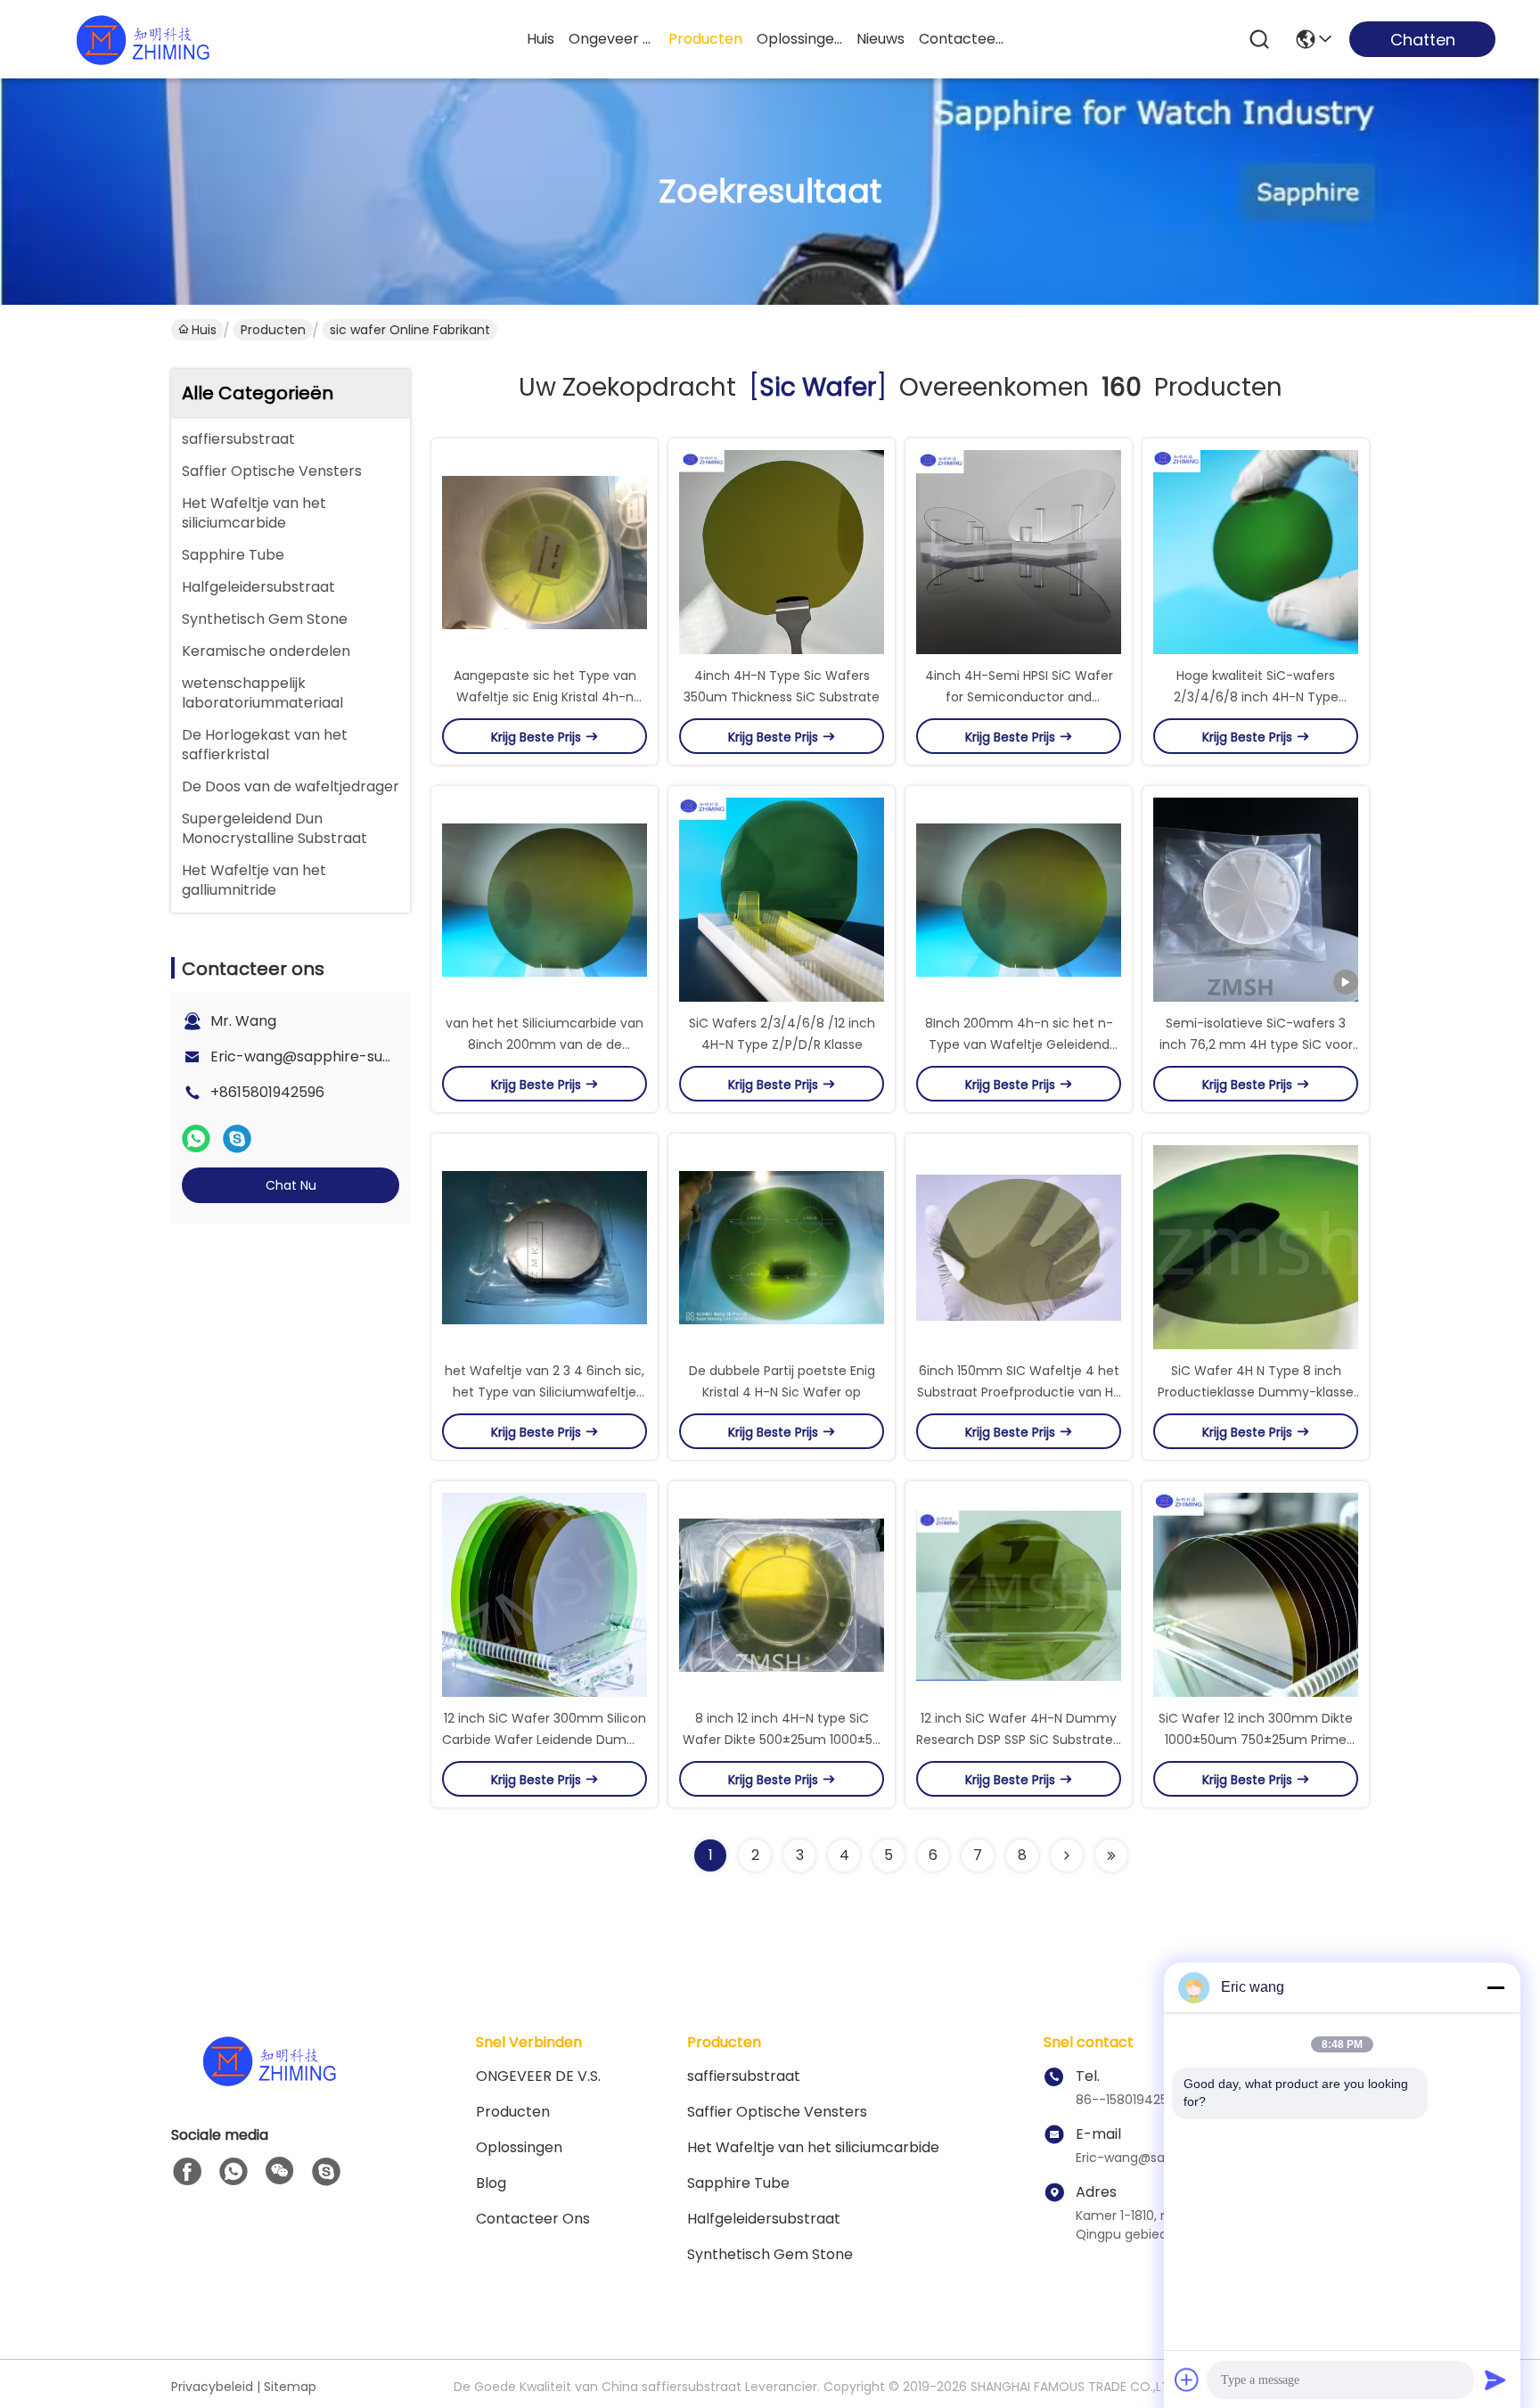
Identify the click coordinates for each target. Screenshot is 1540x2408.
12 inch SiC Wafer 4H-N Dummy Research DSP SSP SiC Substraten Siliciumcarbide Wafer (1019, 1740)
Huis (541, 39)
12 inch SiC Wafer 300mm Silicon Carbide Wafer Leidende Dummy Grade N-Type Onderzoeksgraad (545, 1740)
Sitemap (290, 2387)
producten (705, 39)
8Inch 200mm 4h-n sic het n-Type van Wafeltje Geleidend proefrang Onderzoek (1019, 1044)
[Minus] (1495, 1987)
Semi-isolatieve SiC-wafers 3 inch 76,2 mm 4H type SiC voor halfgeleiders (1256, 1044)
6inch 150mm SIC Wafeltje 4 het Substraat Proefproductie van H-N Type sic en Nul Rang (1019, 1392)
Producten (273, 330)
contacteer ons (962, 39)
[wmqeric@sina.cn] (326, 2172)
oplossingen (799, 39)
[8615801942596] (233, 2172)
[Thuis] (269, 2082)
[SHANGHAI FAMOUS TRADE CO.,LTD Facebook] (187, 2172)
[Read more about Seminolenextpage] (1067, 1855)
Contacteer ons (533, 2219)
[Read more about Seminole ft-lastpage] (1111, 1855)
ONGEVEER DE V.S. (538, 2076)
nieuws (881, 39)
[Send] (1495, 2379)
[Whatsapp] (196, 1139)
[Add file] (1187, 2379)
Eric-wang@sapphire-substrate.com (340, 1057)
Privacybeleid (212, 2387)
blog (491, 2183)
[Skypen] (237, 1139)
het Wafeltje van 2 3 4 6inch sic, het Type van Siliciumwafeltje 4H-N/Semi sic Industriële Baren (545, 1392)
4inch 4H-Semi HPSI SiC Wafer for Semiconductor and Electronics (1019, 697)
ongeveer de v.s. (611, 39)
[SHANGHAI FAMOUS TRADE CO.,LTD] (143, 39)
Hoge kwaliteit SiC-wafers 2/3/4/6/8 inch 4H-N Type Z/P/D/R (1256, 697)
